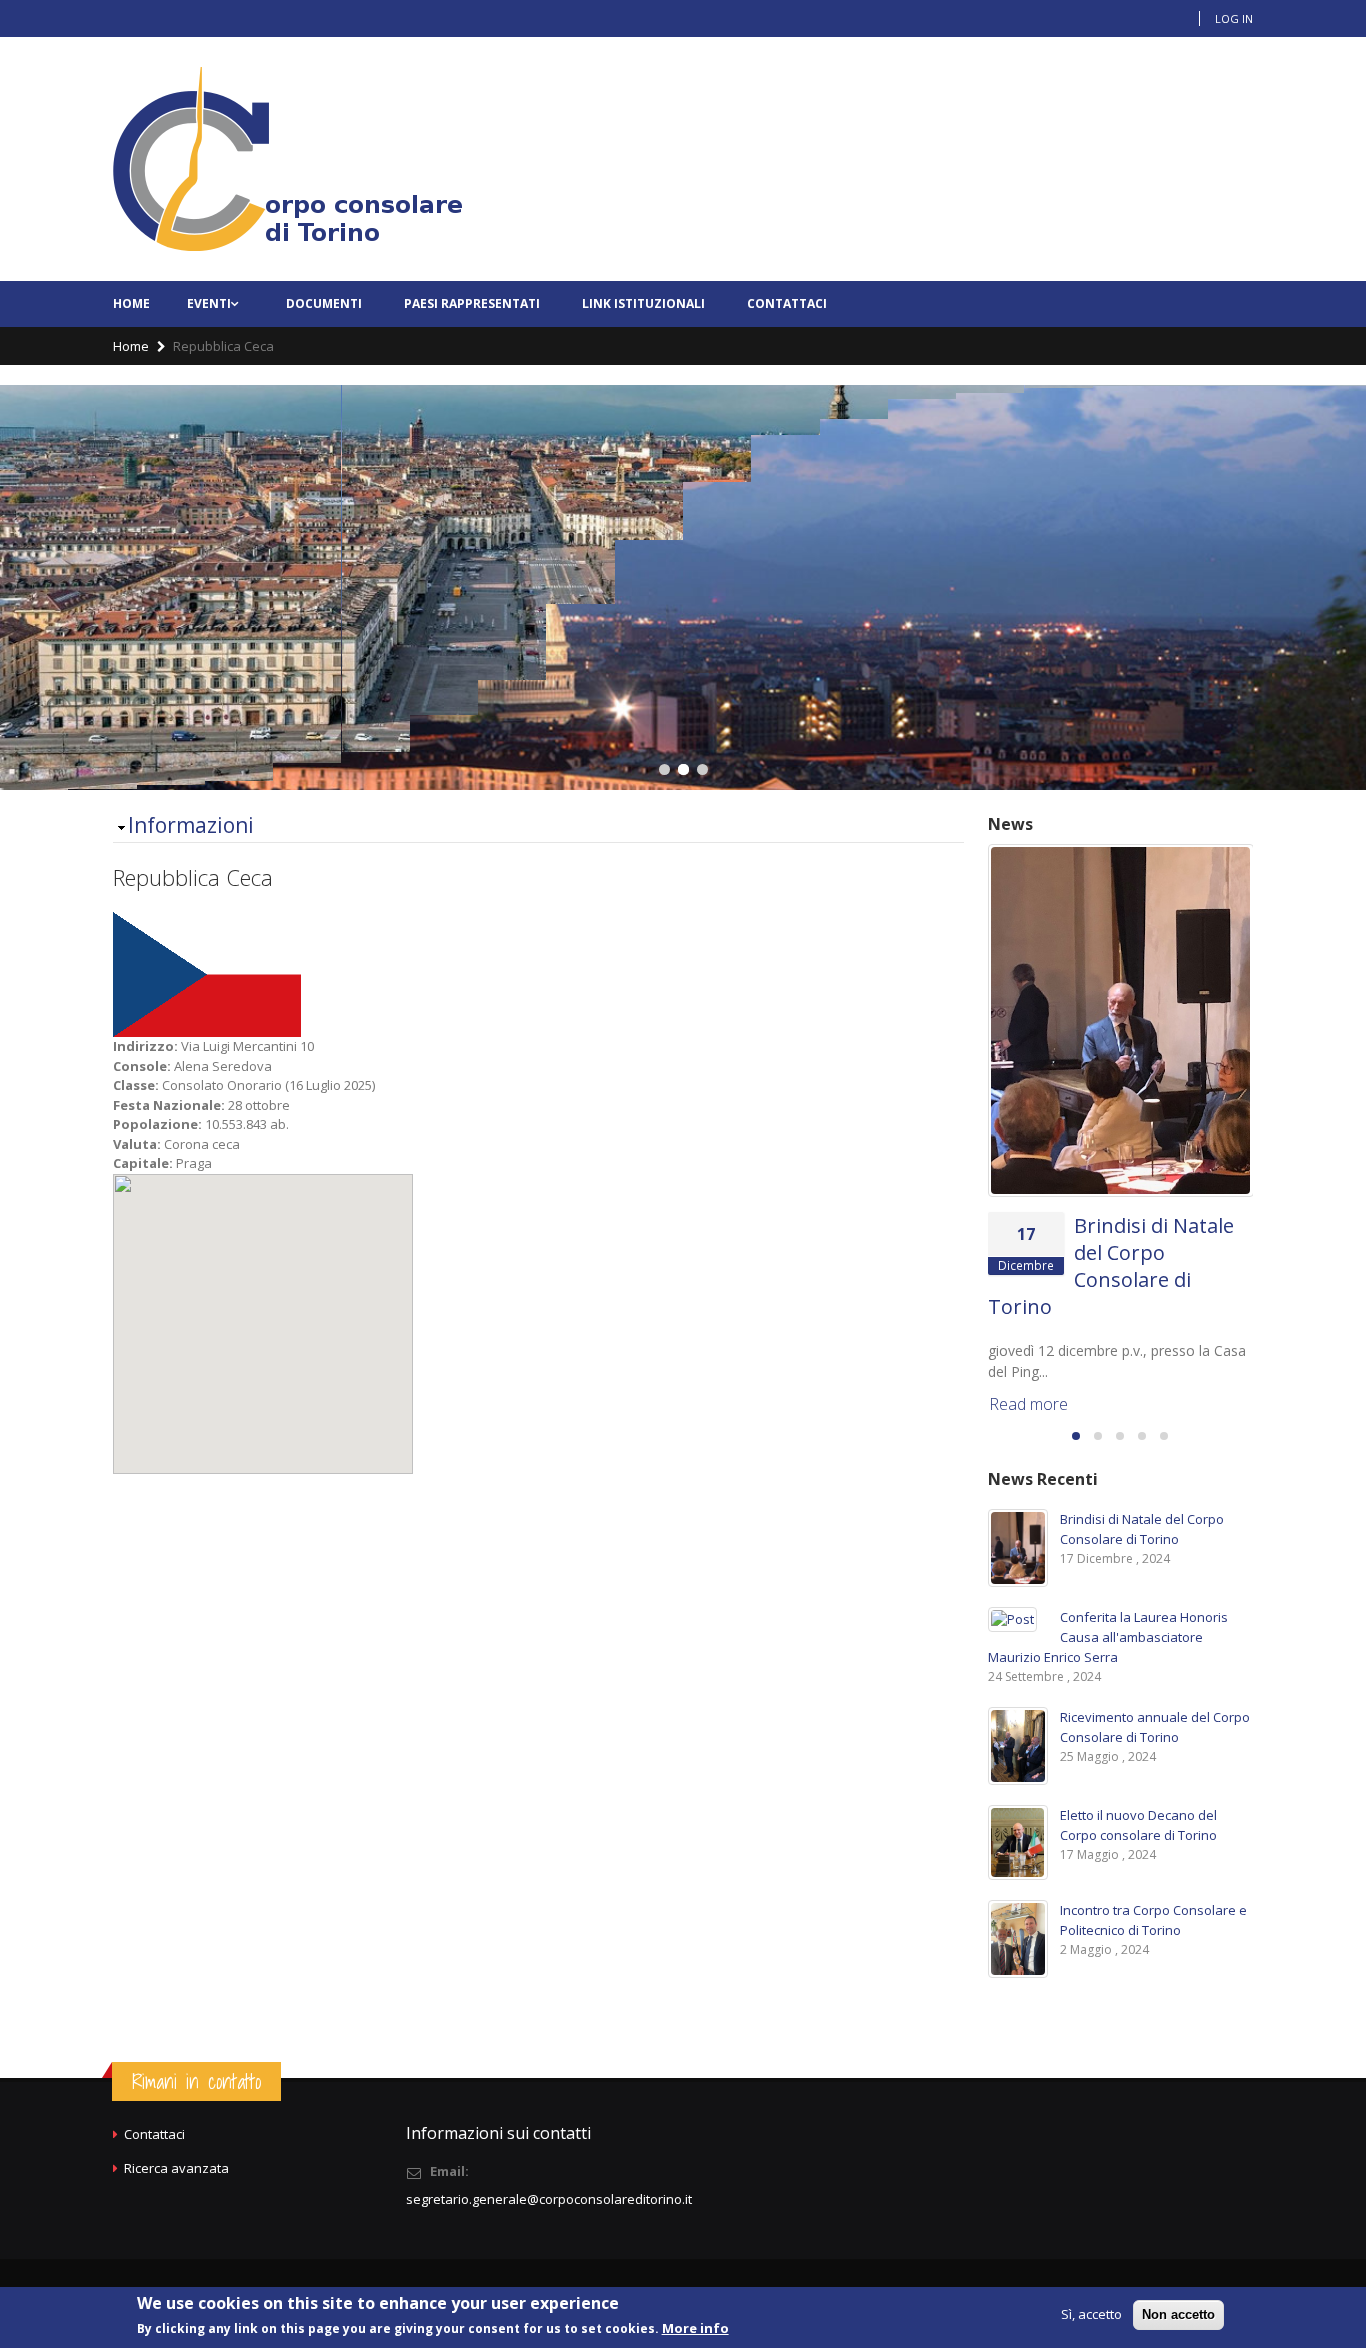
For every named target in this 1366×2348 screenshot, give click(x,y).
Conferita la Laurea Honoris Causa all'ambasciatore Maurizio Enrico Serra (1108, 1637)
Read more (1028, 1404)
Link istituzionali (643, 303)
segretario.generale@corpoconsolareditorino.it (549, 2199)
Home (131, 303)
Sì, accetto (1091, 2314)
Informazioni (191, 825)
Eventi (209, 303)
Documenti (324, 303)
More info (695, 2328)
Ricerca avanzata (176, 2168)
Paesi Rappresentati (472, 303)
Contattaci (787, 303)
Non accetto (1178, 2314)
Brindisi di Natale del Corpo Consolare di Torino (1111, 1266)
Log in (1234, 18)
